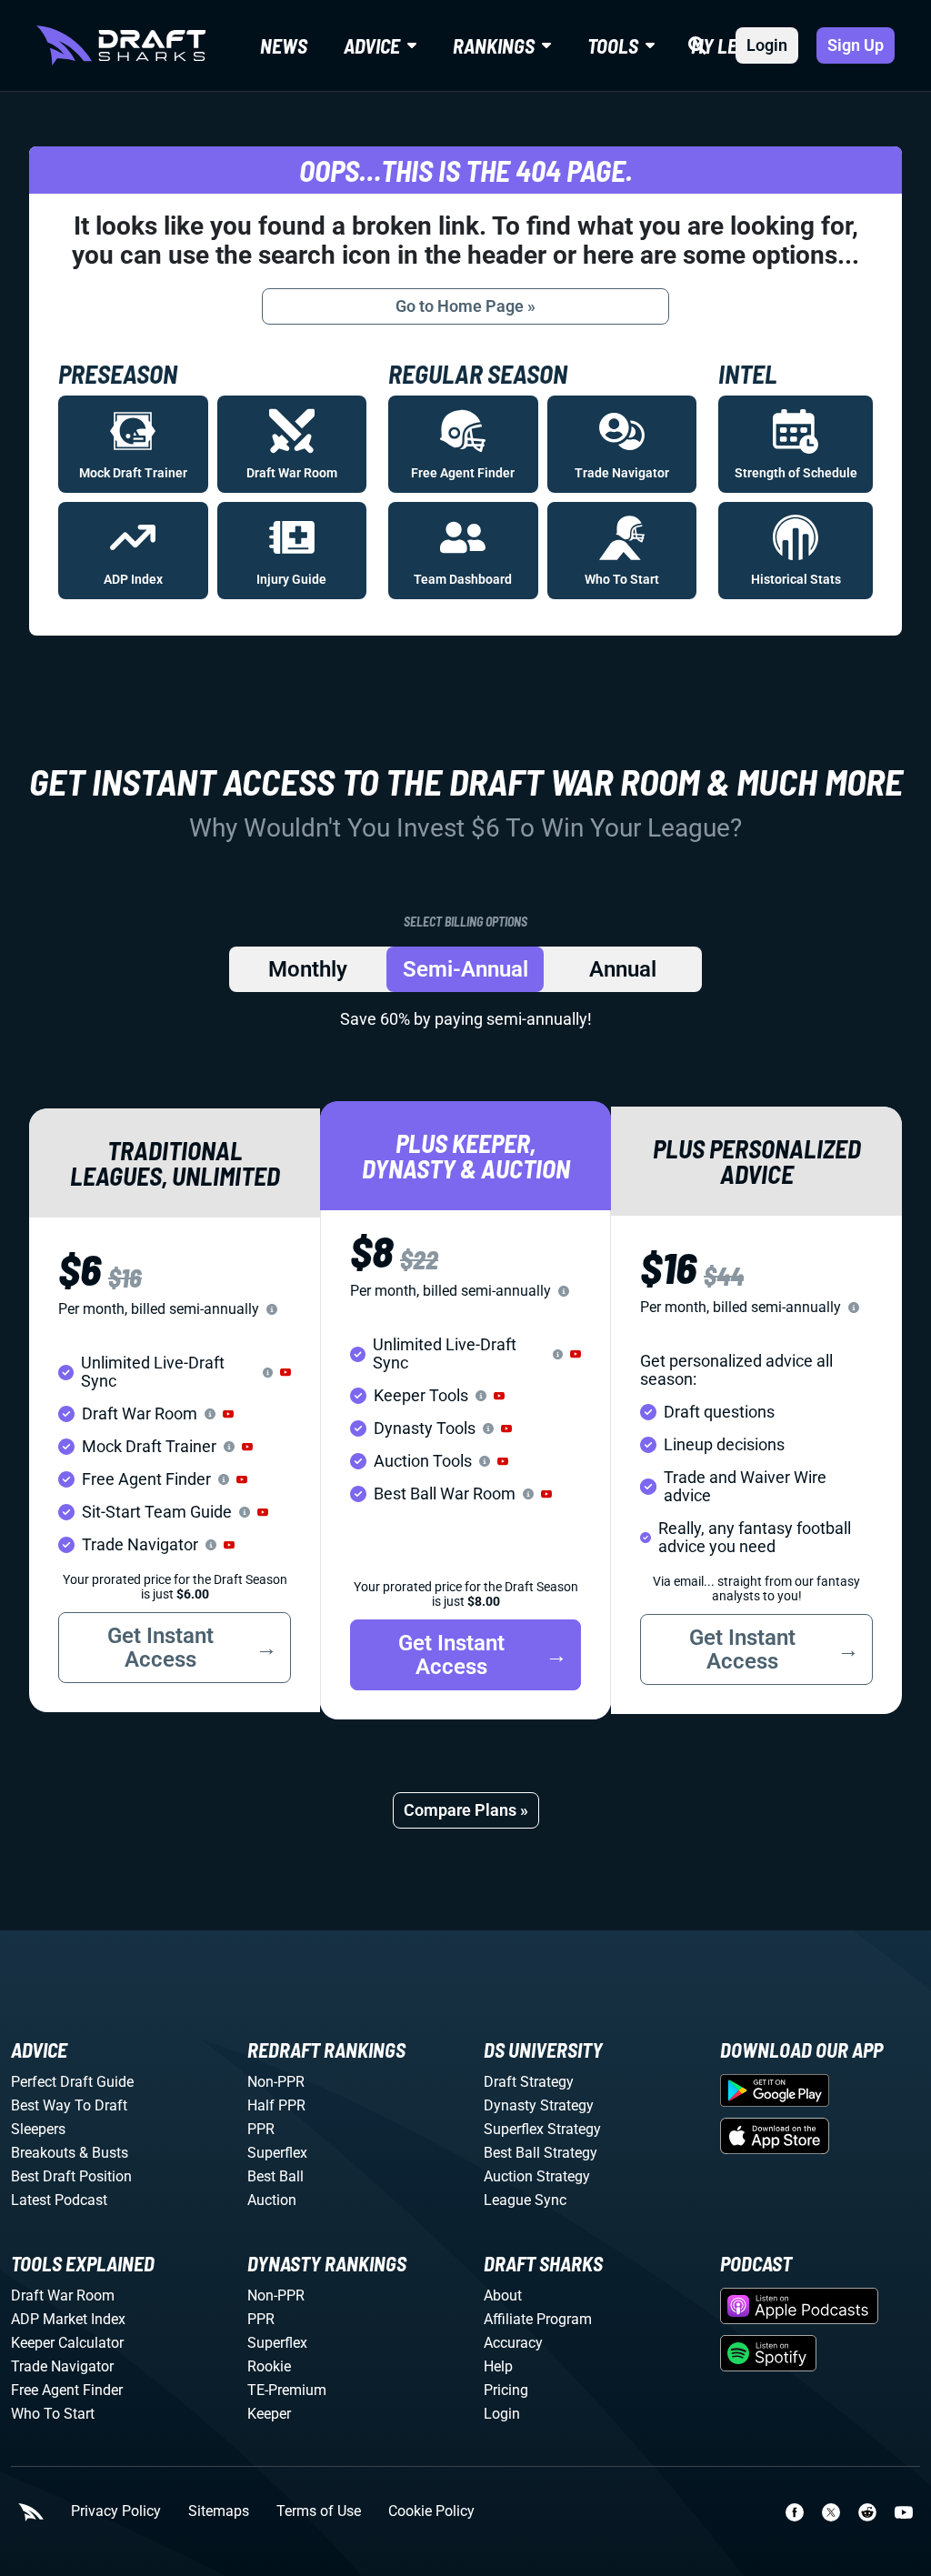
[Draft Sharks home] (121, 45)
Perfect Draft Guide (72, 2082)
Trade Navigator (62, 2366)
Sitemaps (219, 2511)
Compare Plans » (466, 1810)
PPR (261, 2129)
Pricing (506, 2390)
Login (767, 45)
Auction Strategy (537, 2176)
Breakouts (43, 2153)
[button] (285, 1372)
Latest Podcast (59, 2200)
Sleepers (38, 2129)
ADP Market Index (68, 2319)
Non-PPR (276, 2082)
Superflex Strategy (542, 2129)
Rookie (269, 2366)
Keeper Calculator (67, 2343)
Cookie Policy (431, 2511)
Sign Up (856, 45)
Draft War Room (63, 2295)
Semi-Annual (465, 969)
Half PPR (276, 2105)
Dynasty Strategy (539, 2105)
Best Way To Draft (69, 2105)
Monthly (308, 969)
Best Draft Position (71, 2176)
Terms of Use (319, 2511)
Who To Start (53, 2414)
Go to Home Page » (465, 306)
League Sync (525, 2200)
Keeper (269, 2414)
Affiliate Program (538, 2319)
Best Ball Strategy (541, 2153)
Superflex (277, 2153)
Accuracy (513, 2343)
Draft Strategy (529, 2082)
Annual (623, 969)
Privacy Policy (116, 2511)
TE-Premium (287, 2390)
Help (498, 2366)
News (284, 45)
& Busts (104, 2153)
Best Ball (275, 2176)
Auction (272, 2200)
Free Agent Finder (67, 2390)
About (503, 2295)
